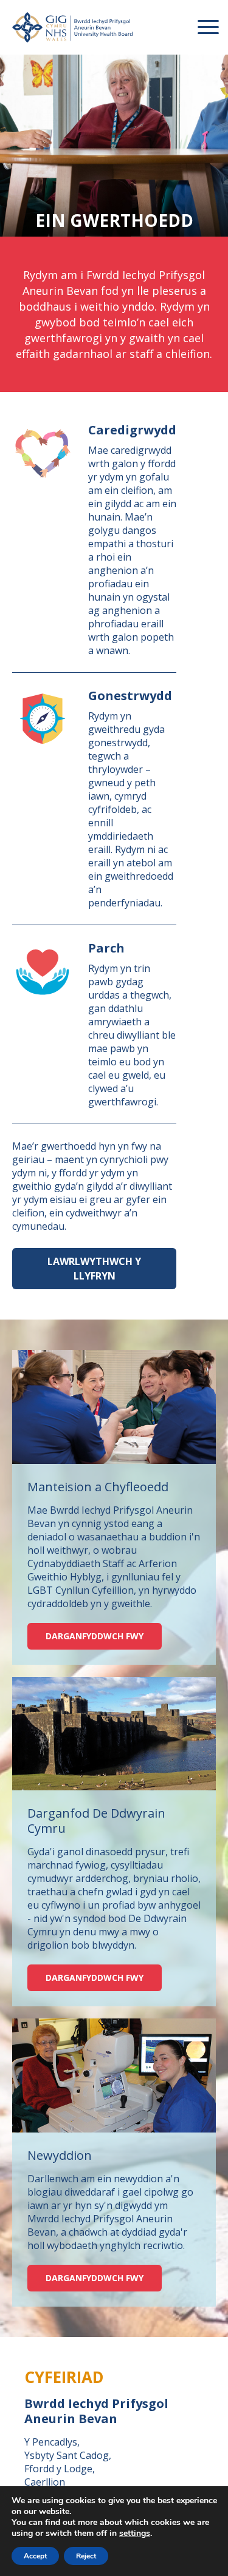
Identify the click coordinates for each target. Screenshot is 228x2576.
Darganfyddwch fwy (95, 1636)
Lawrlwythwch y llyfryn (94, 1269)
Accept (35, 2556)
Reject (86, 2556)
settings (135, 2534)
